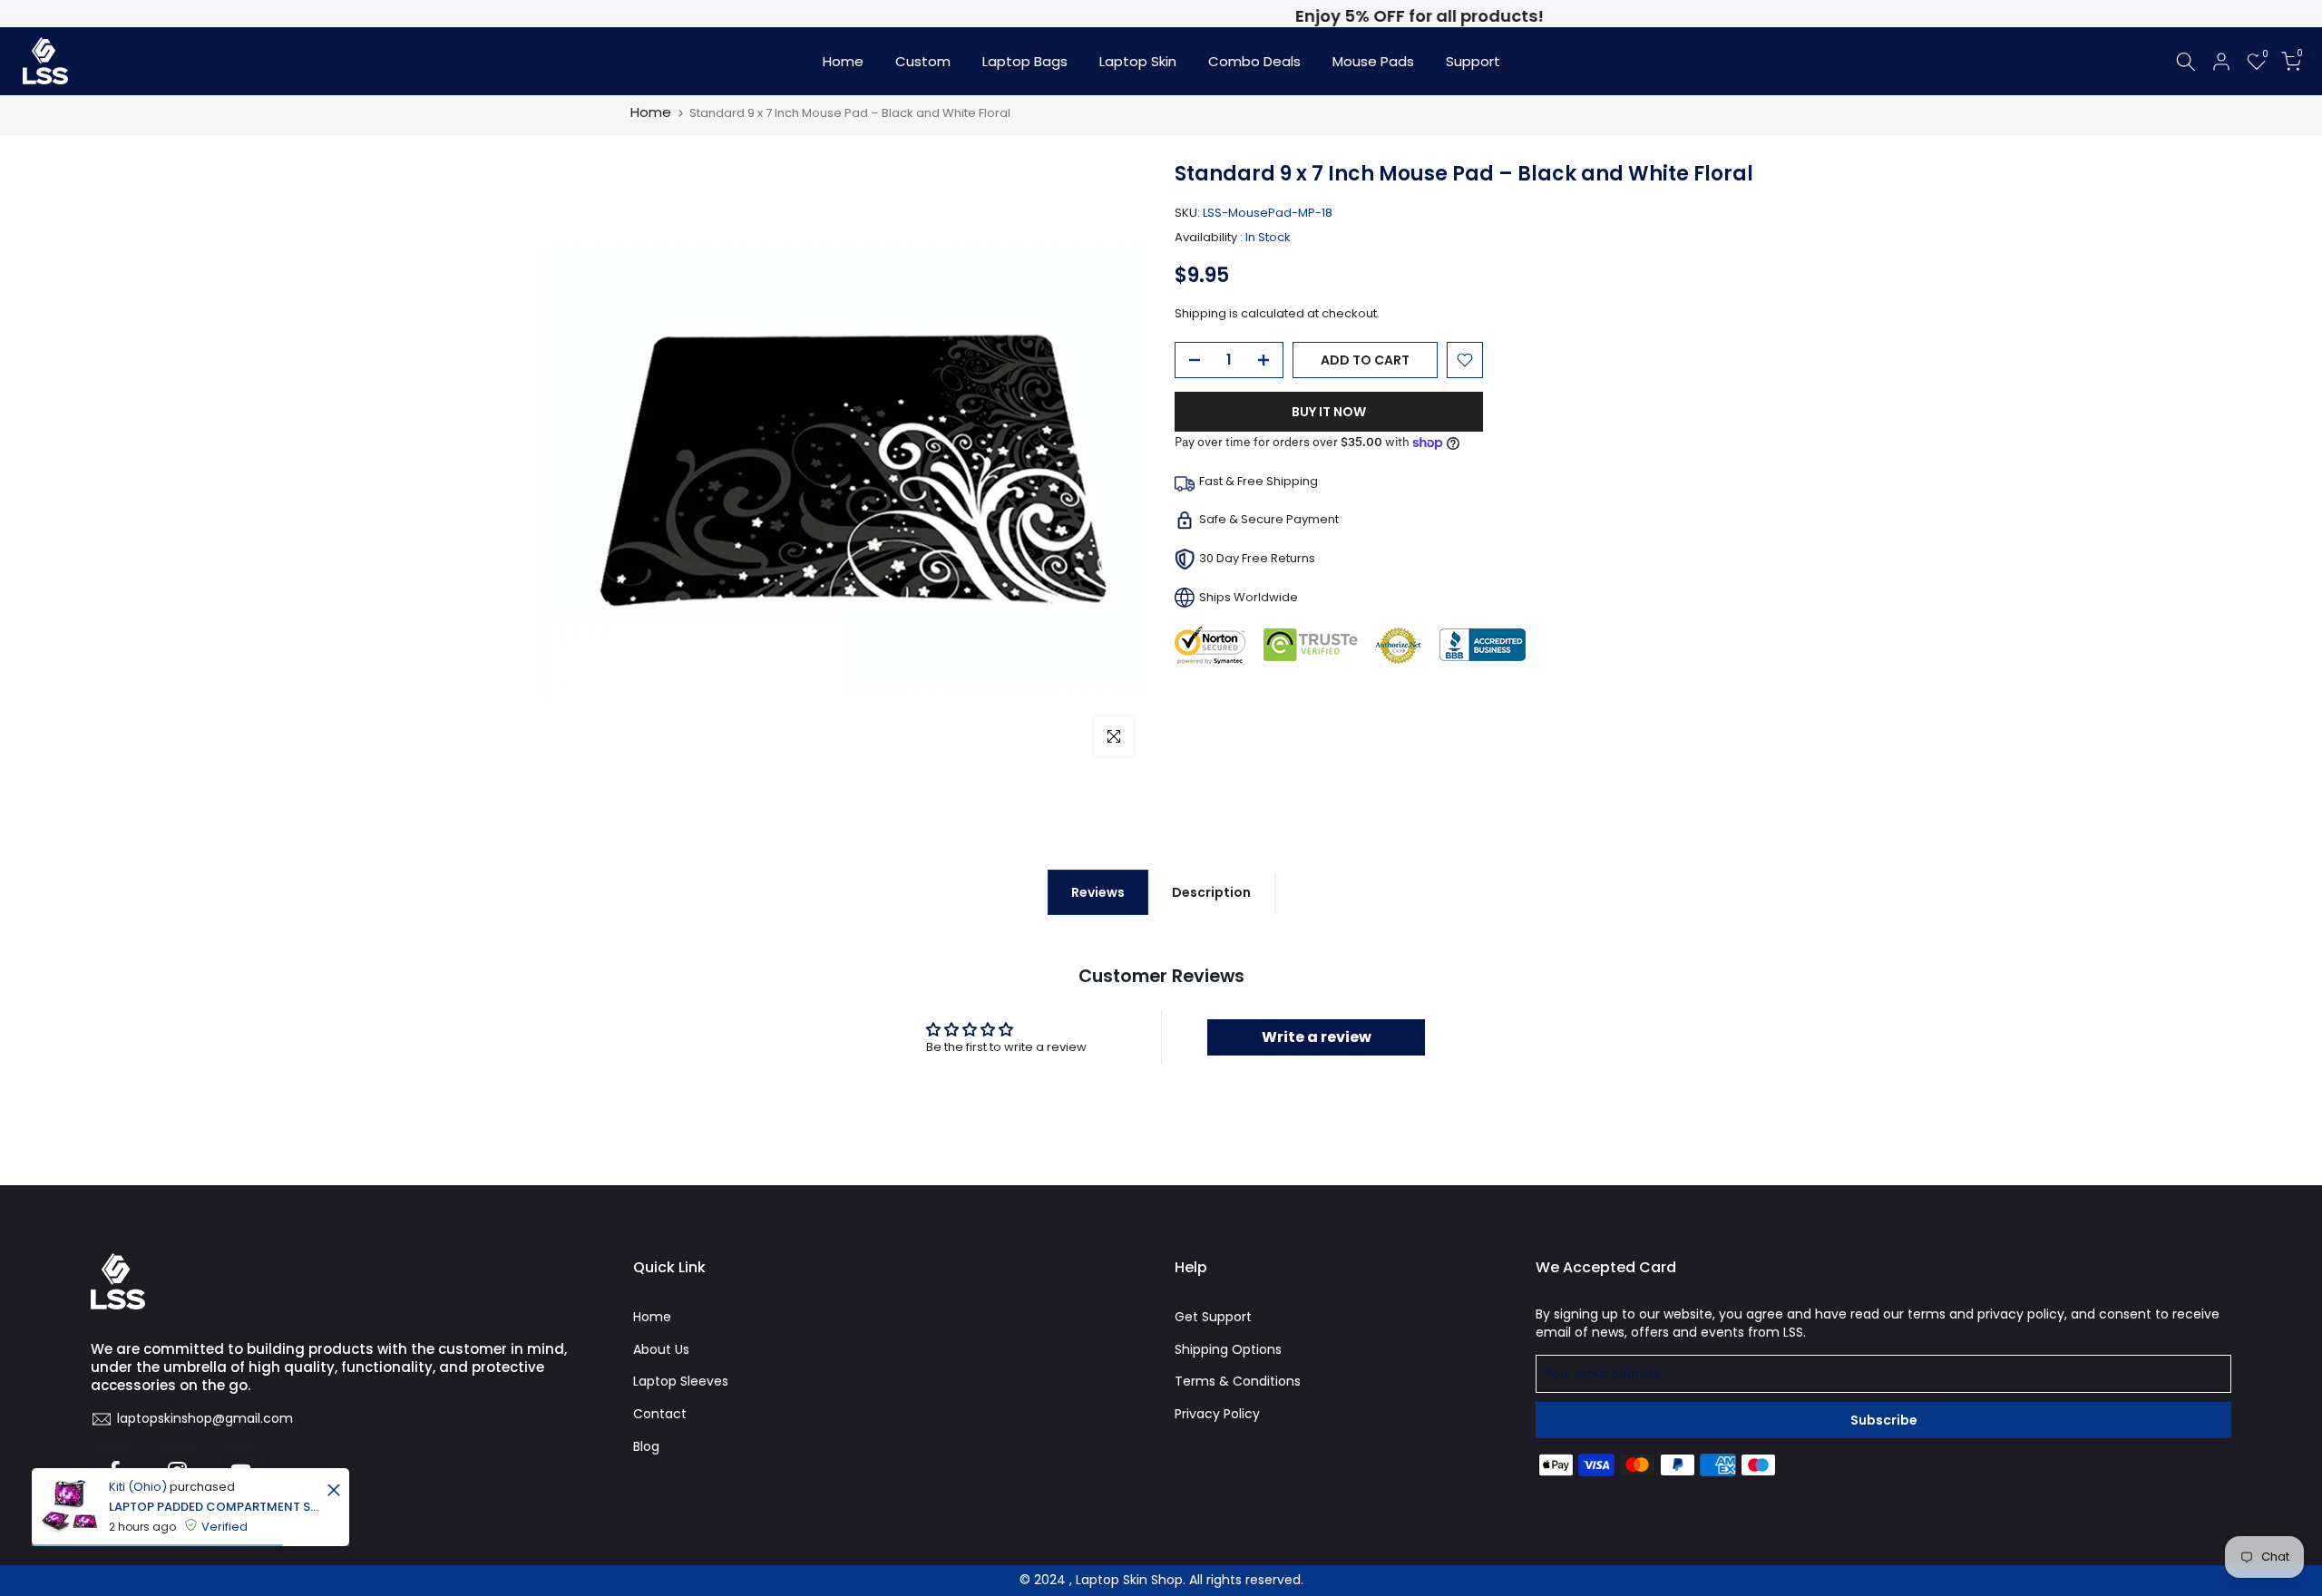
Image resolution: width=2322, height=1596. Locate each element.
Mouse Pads (1373, 61)
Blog (646, 1446)
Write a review (1317, 1037)
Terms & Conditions (1238, 1381)
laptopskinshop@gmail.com (205, 1418)
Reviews (1098, 891)
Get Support (1213, 1317)
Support (1473, 61)
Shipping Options (1228, 1349)
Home (843, 61)
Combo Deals (1254, 61)
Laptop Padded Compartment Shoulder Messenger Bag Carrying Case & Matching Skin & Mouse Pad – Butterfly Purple (215, 1507)
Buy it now (1329, 412)
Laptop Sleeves (681, 1381)
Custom (923, 61)
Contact (660, 1414)
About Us (661, 1349)
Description (1211, 891)
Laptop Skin (1138, 61)
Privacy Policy (1217, 1414)
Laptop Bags (1025, 61)
